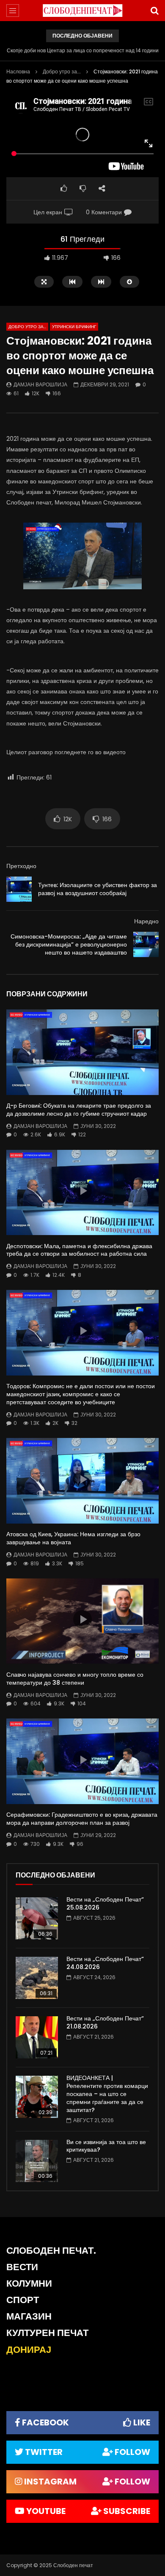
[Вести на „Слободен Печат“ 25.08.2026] (37, 1918)
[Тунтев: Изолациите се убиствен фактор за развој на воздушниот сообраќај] (19, 889)
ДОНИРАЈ (29, 2350)
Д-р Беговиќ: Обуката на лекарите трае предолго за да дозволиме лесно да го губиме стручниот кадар (79, 1110)
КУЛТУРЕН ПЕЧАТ (47, 2333)
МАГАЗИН (29, 2316)
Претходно (21, 866)
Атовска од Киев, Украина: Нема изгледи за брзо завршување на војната (73, 1538)
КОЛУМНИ (29, 2283)
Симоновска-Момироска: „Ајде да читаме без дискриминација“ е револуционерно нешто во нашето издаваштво (69, 944)
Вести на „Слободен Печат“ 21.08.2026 (105, 2022)
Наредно (146, 921)
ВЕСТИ (22, 2267)
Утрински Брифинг (74, 327)
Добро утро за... (62, 71)
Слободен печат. (51, 2251)
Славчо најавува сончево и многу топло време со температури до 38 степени (75, 1679)
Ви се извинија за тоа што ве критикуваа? (106, 2146)
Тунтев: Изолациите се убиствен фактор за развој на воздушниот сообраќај (98, 889)
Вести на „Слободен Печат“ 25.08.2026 (105, 1903)
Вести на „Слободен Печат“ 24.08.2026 (105, 1963)
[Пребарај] (154, 11)
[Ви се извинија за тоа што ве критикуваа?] (37, 2161)
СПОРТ (23, 2300)
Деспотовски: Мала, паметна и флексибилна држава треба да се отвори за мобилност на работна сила (79, 1250)
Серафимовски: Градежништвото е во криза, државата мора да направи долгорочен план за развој (82, 1819)
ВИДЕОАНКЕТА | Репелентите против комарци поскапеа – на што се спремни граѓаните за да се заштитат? (107, 2094)
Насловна (18, 71)
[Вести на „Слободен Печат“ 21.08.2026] (37, 2037)
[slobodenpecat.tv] (82, 11)
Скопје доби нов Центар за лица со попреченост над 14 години (83, 50)
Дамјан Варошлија (40, 384)
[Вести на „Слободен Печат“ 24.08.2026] (37, 1978)
